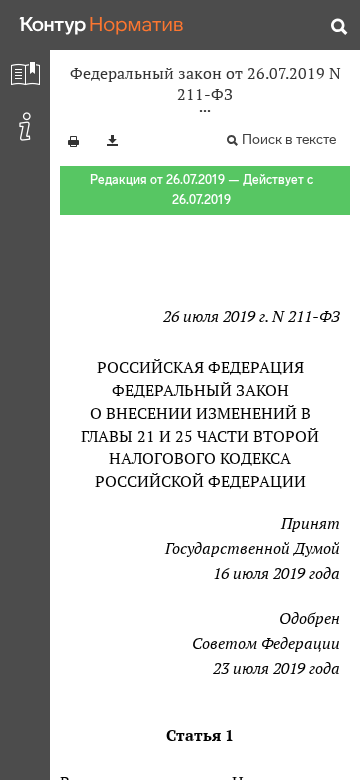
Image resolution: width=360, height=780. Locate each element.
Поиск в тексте (289, 139)
